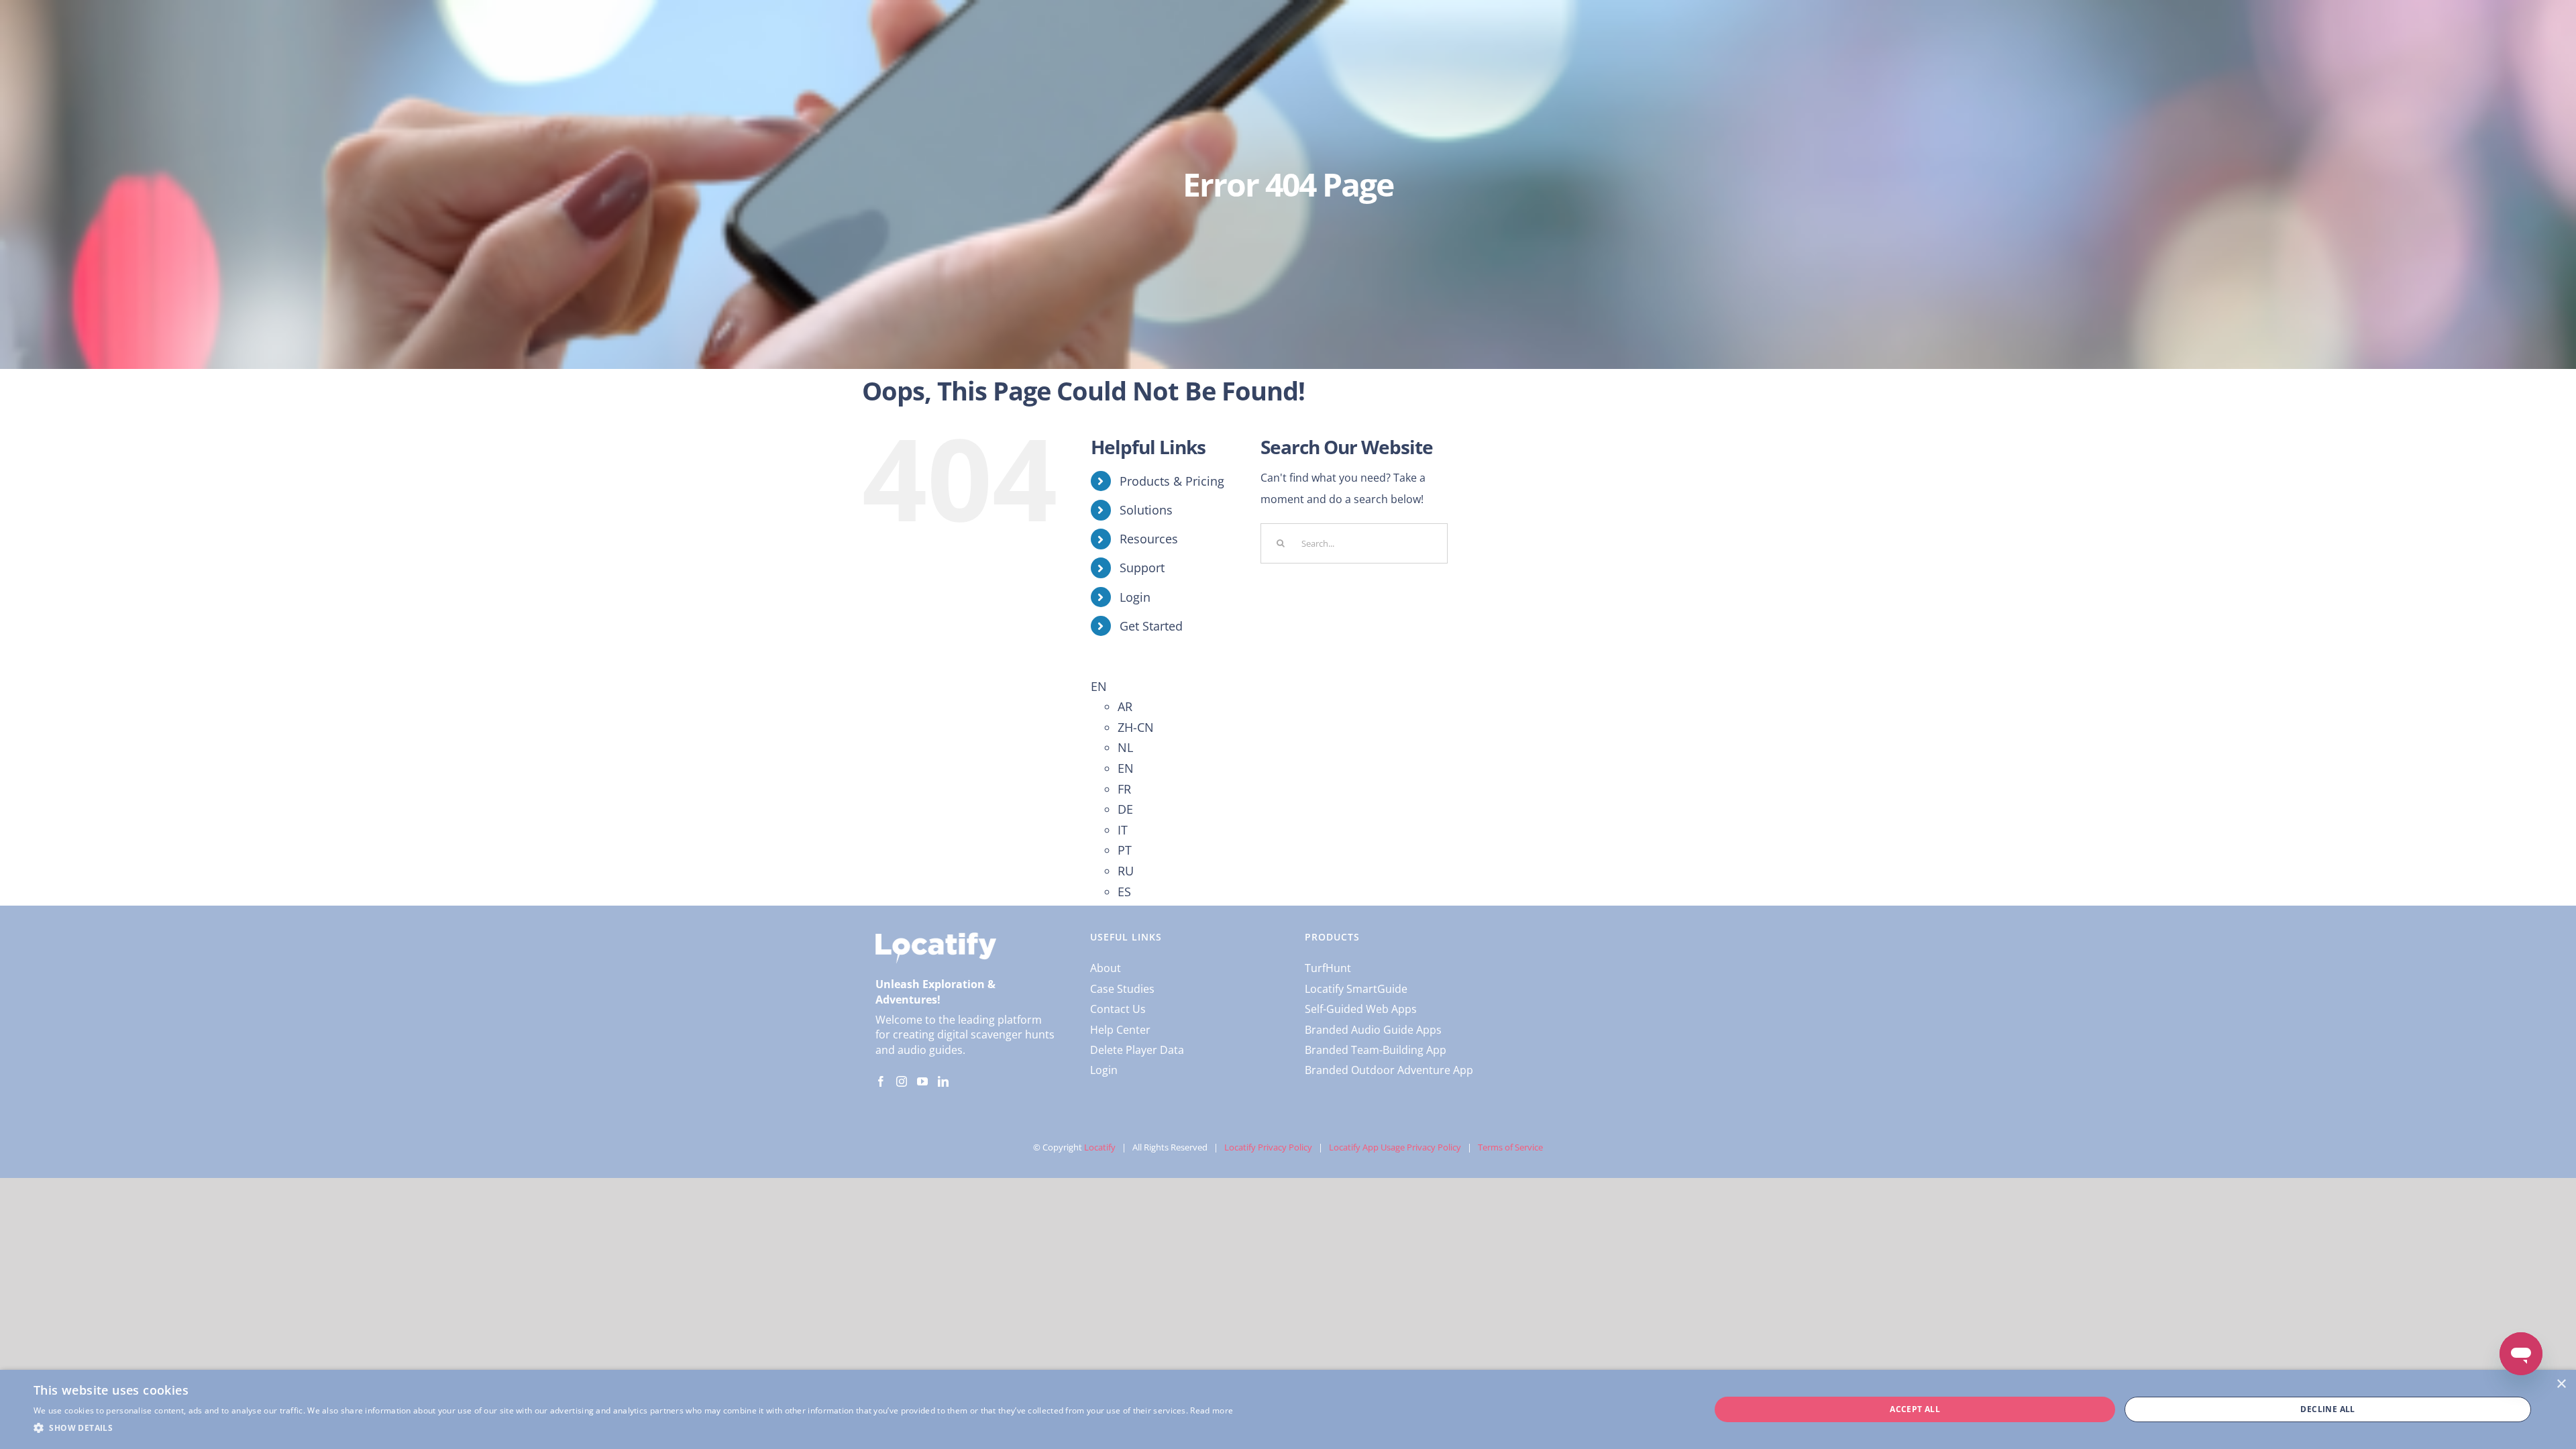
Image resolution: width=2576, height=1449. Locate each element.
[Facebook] (881, 1081)
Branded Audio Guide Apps (1373, 1030)
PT (1125, 850)
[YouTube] (922, 1081)
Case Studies (1122, 989)
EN (1099, 686)
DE (1125, 809)
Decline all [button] (2327, 1409)
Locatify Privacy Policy (1268, 1147)
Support (1142, 568)
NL (1125, 747)
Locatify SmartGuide (1356, 989)
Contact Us (1118, 1009)
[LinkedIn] (943, 1081)
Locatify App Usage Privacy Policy (1395, 1147)
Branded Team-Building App (1376, 1050)
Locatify (1100, 1147)
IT (1123, 830)
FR (1124, 789)
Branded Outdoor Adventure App (1389, 1070)
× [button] (2561, 1384)
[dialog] (1288, 1409)
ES (1124, 892)
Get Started (1151, 626)
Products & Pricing (1172, 481)
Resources (1149, 539)
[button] (633, 1428)
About (1106, 968)
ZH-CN (1136, 727)
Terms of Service (1510, 1147)
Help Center (1120, 1030)
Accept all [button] (1915, 1409)
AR (1125, 706)
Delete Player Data (1137, 1050)
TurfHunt (1328, 968)
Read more (1212, 1410)
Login (1135, 597)
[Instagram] (902, 1081)
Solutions (1146, 510)
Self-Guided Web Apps (1361, 1009)
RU (1126, 871)
